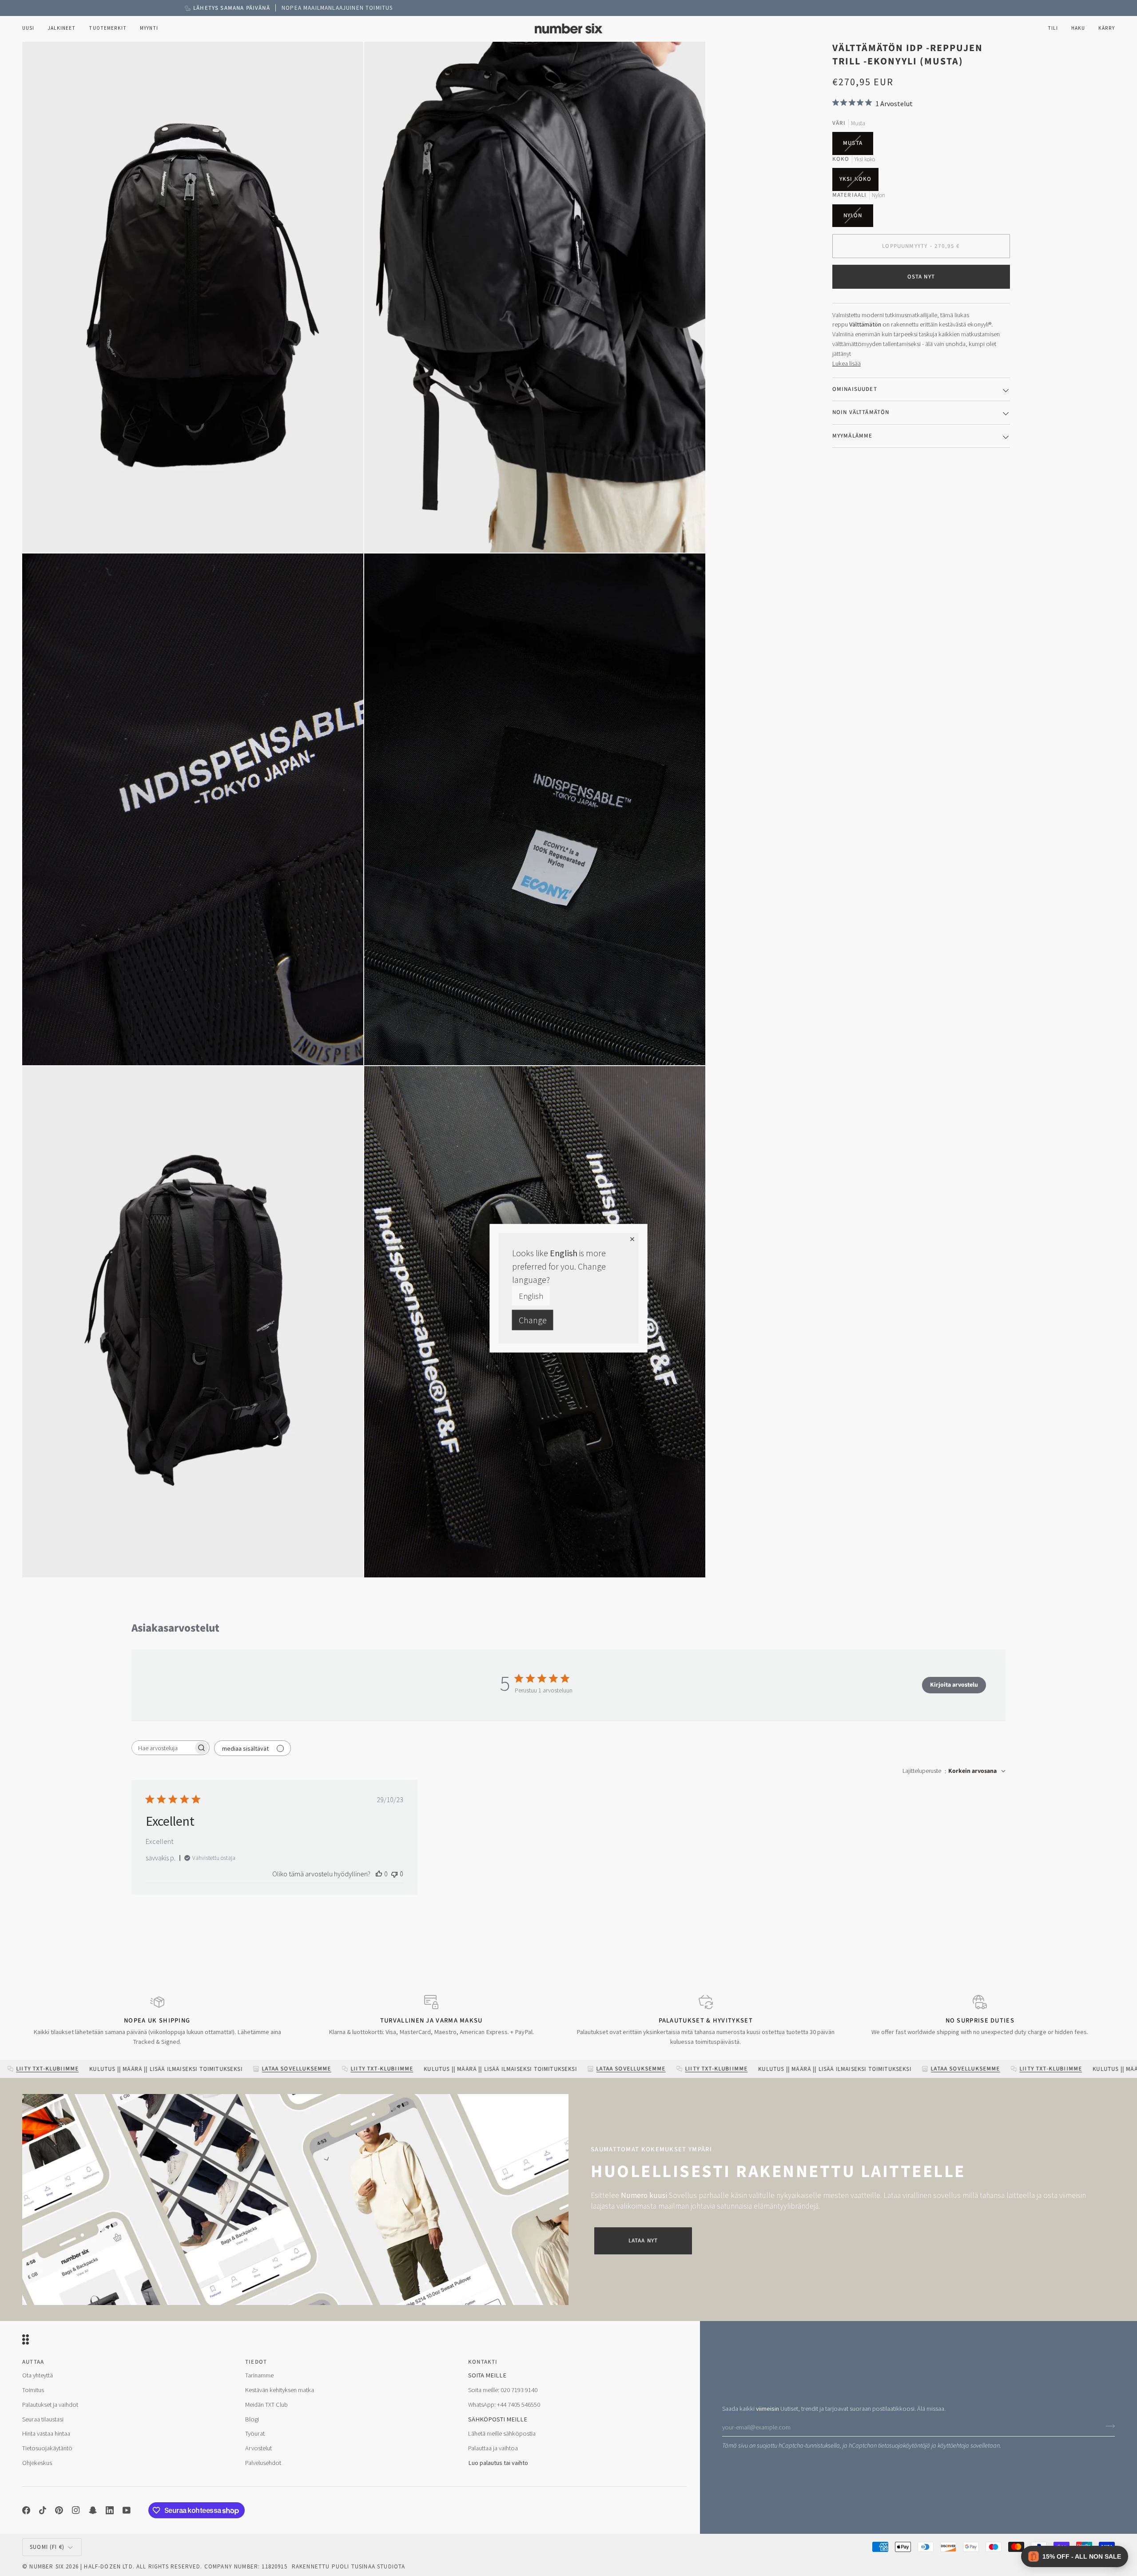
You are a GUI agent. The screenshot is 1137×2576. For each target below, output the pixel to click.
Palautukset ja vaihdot (50, 2405)
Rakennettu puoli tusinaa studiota (349, 2566)
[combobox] (954, 1771)
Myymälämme (853, 435)
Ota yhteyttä (38, 2375)
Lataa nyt (643, 2241)
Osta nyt (921, 276)
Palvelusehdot (263, 2463)
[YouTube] (127, 2510)
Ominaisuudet (855, 389)
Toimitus (33, 2390)
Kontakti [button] (483, 2362)
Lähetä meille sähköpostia (502, 2433)
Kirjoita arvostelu (954, 1685)
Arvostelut (258, 2448)
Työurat (255, 2433)
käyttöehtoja (953, 2446)
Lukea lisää (847, 363)
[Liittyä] (1107, 2426)
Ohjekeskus (37, 2463)
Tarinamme (259, 2375)
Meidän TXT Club (266, 2405)
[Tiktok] (43, 2510)
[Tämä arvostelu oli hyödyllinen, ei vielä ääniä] (379, 1874)
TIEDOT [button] (256, 2362)
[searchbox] (163, 1748)
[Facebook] (26, 2510)
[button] (62, 29)
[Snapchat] (93, 2510)
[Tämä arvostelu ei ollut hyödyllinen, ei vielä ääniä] (394, 1874)
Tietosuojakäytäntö (47, 2448)
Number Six (47, 2566)
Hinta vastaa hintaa (46, 2433)
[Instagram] (76, 2510)
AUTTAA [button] (33, 2362)
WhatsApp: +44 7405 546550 (504, 2405)
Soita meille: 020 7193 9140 (503, 2390)
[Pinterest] (59, 2510)
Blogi (252, 2419)
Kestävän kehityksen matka (280, 2390)
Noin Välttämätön (861, 412)
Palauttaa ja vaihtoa (493, 2448)
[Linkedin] (110, 2510)
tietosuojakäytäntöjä (904, 2446)
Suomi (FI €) (47, 2547)
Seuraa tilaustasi (43, 2419)
